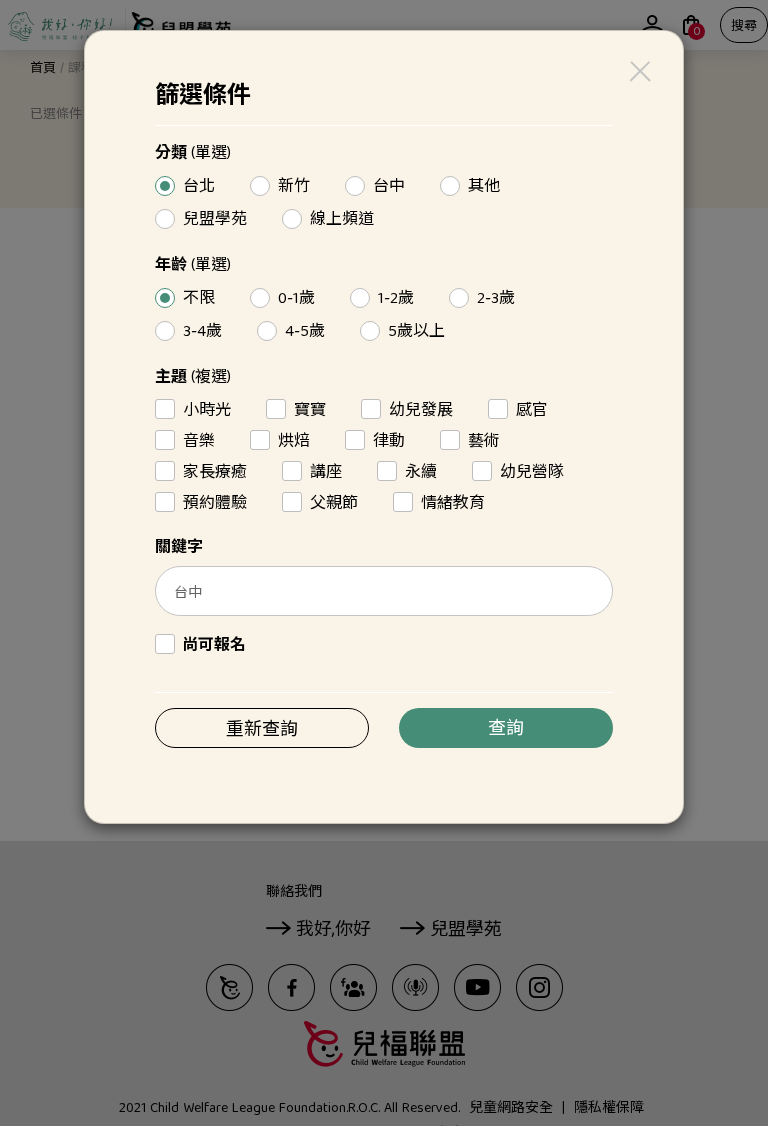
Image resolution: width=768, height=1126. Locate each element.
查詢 (506, 730)
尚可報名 (212, 645)
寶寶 (307, 410)
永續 (418, 472)
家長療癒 (212, 472)
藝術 (481, 441)
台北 (196, 187)
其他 (481, 187)
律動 (386, 441)
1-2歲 (393, 299)
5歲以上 (414, 332)
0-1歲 (294, 299)
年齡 (193, 267)
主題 (193, 379)
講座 (323, 472)
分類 (193, 155)
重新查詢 (262, 731)
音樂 (196, 441)
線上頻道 (339, 220)
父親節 (331, 503)
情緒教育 (450, 503)
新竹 (291, 187)
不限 (196, 299)
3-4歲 (200, 332)
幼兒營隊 (529, 472)
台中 (386, 187)
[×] (639, 72)
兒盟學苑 (212, 220)
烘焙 (291, 441)
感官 (529, 410)
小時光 (204, 410)
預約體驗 (212, 503)
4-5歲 (302, 332)
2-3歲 (493, 299)
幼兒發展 (418, 410)
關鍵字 (179, 549)
